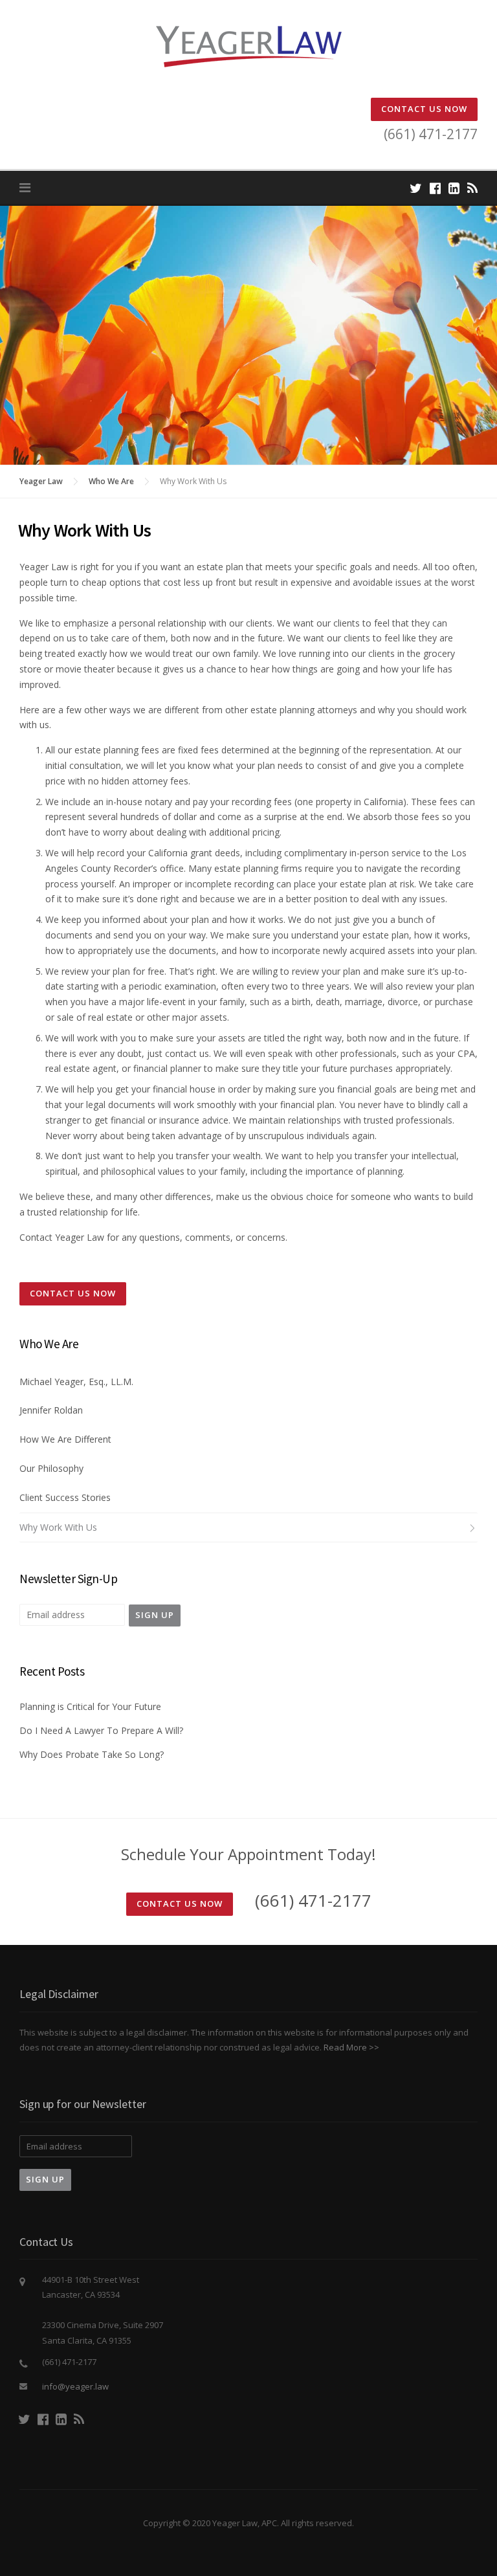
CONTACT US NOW (424, 109)
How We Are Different (65, 1439)
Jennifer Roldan (51, 1410)
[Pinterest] (472, 188)
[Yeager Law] (248, 46)
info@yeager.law (75, 2386)
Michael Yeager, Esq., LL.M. (76, 1382)
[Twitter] (416, 188)
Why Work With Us (58, 1527)
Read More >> (351, 2047)
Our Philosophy (51, 1468)
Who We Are (111, 481)
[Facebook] (435, 188)
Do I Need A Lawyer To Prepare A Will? (101, 1730)
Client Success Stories (65, 1497)
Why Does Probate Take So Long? (92, 1754)
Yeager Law (41, 481)
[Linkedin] (454, 188)
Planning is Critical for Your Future (90, 1706)
